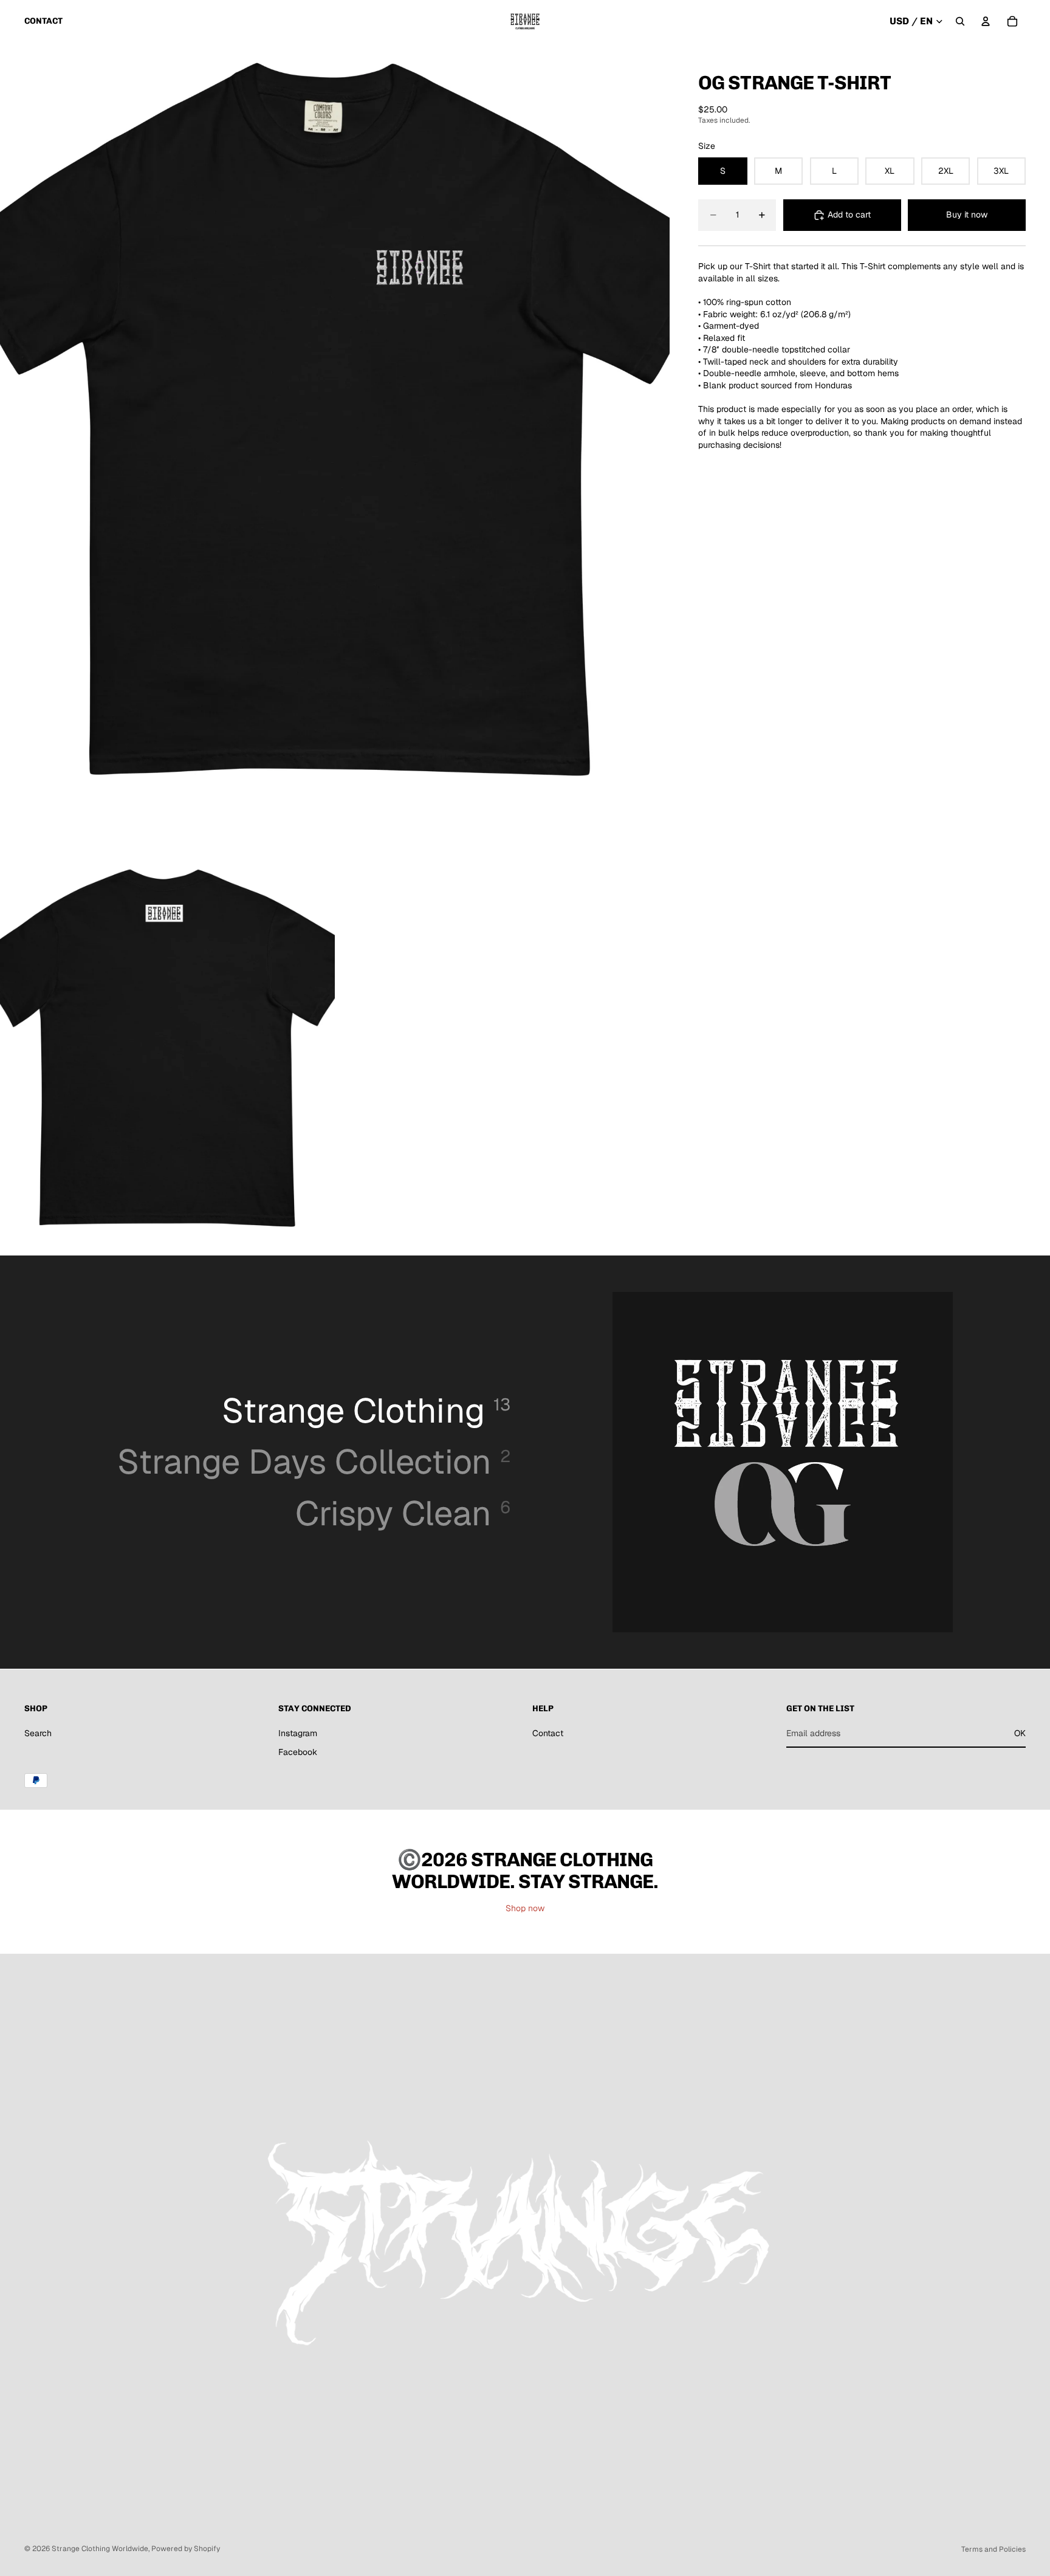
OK (1020, 1733)
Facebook (298, 1752)
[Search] (960, 21)
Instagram (298, 1733)
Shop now (525, 1908)
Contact (548, 1733)
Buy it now (967, 215)
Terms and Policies (993, 2549)
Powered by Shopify (186, 2549)
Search (38, 1733)
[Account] (986, 21)
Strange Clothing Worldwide (100, 2549)
